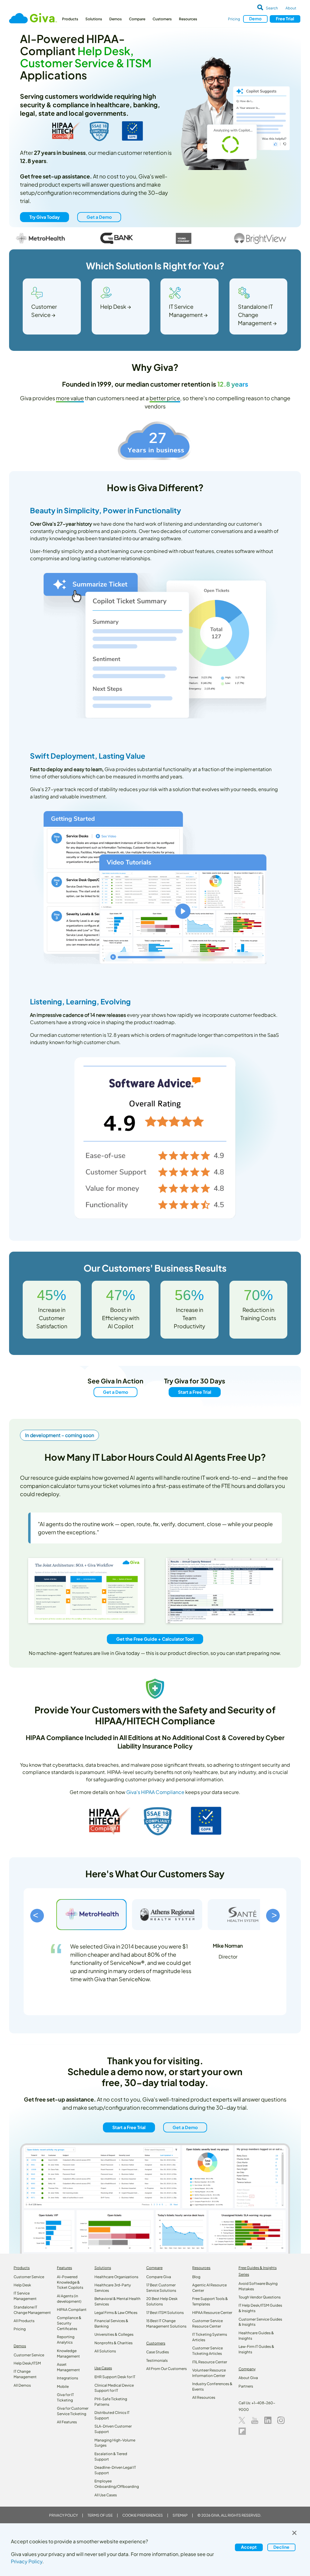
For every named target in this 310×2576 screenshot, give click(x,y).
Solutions (94, 19)
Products (70, 19)
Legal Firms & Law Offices (116, 2313)
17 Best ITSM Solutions (165, 2313)
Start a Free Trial (195, 1392)
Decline (281, 2547)
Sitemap (180, 2515)
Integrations (68, 2378)
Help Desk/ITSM (27, 2363)
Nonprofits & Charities (114, 2343)
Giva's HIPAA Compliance (155, 1792)
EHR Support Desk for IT (115, 2377)
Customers (162, 19)
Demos (115, 19)
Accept (249, 2547)
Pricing (234, 19)
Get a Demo (99, 217)
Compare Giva (159, 2277)
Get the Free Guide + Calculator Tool (155, 1639)
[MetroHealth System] (91, 1915)
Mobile (63, 2386)
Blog (196, 2277)
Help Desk (22, 2285)
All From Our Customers (167, 2369)
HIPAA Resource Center (212, 2313)
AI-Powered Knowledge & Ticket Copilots (70, 2282)
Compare (137, 19)
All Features (67, 2422)
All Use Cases (106, 2495)
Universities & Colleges (114, 2334)
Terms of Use (100, 2515)
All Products (24, 2321)
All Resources (204, 2397)
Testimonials (157, 2360)
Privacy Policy (63, 2515)
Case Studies (158, 2352)
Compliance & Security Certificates (69, 2323)
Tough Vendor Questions (260, 2297)
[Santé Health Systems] (243, 1915)
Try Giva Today (45, 217)
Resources (188, 19)
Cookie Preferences (143, 2515)
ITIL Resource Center (210, 2362)
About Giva (248, 2378)
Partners (246, 2386)
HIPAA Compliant (72, 2310)
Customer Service (29, 2277)
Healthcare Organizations (116, 2277)
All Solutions (105, 2351)
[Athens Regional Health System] (167, 1915)
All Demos (22, 2385)
